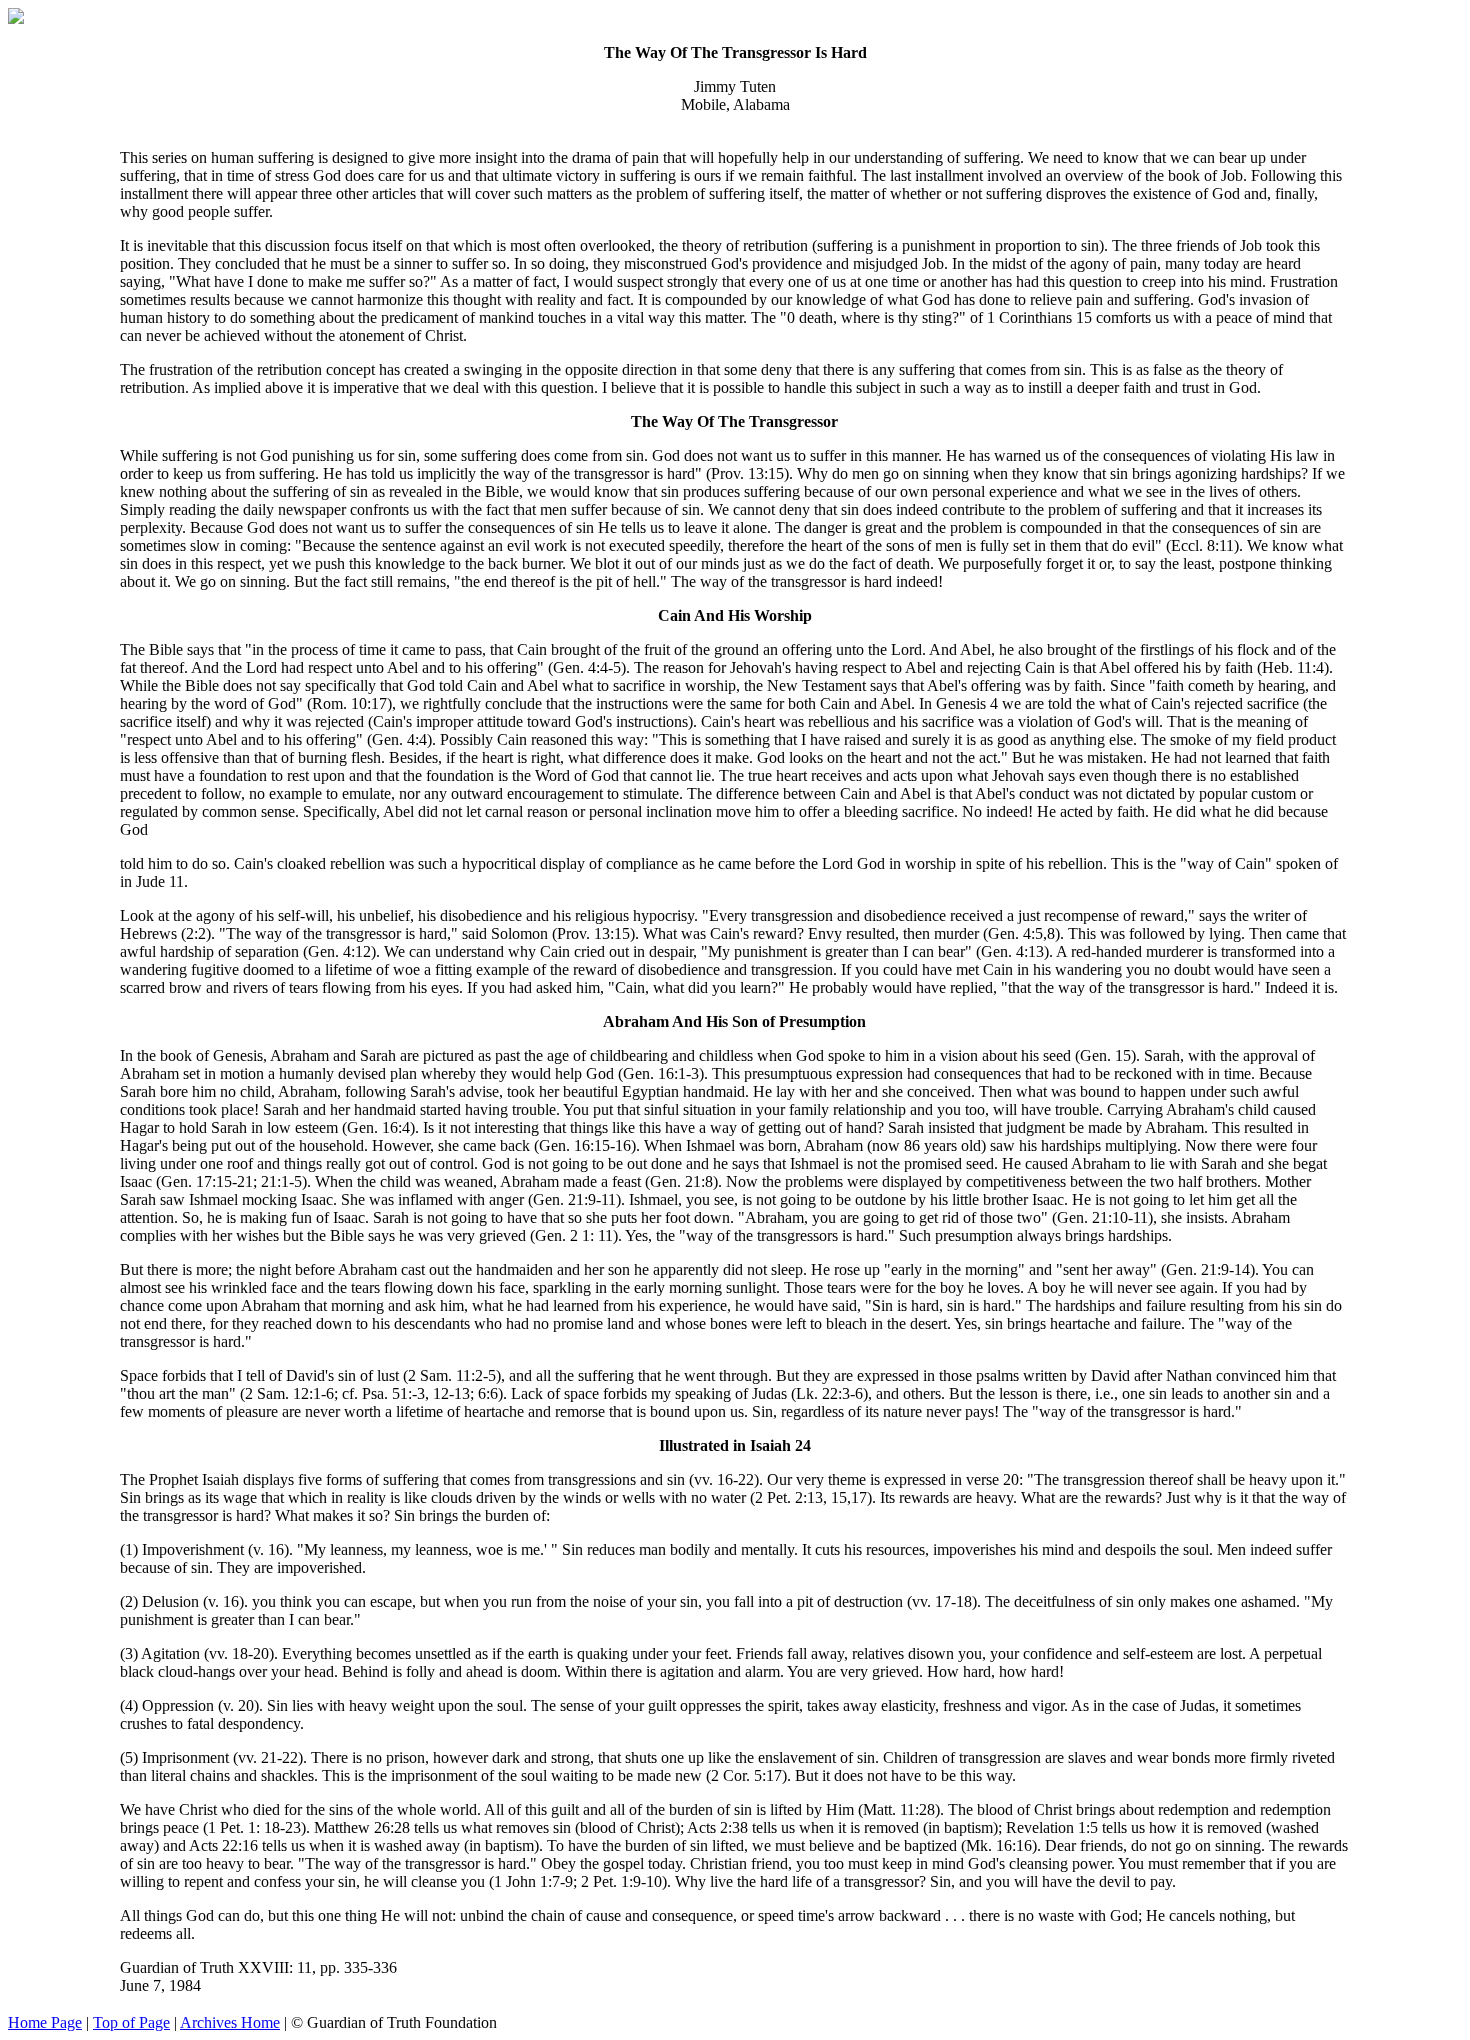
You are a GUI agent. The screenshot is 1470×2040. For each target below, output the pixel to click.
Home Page (45, 2022)
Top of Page (131, 2022)
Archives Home (230, 2022)
